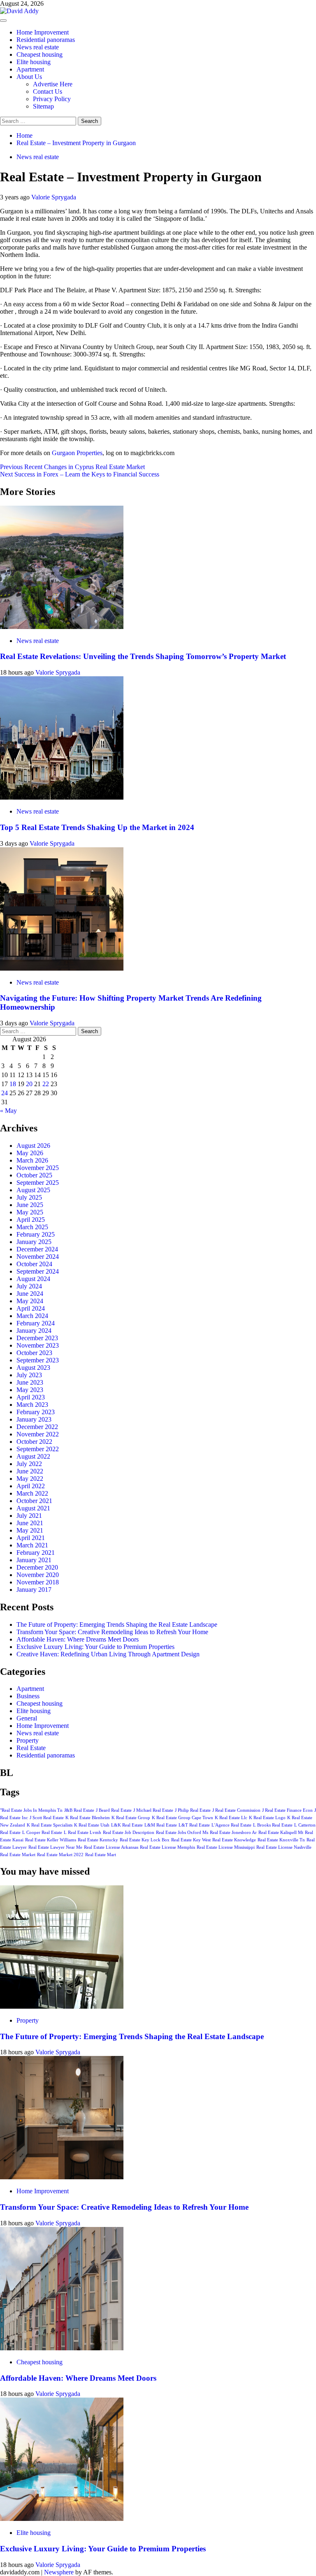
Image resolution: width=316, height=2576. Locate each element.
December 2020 (37, 1567)
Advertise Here (53, 84)
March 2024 (32, 1316)
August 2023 (33, 1368)
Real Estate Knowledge (234, 1840)
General (27, 1718)
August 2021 (33, 1508)
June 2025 (30, 1205)
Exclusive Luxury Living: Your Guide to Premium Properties (95, 1647)
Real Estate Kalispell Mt (281, 1833)
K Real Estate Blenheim (88, 1818)
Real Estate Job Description (129, 1833)
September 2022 (38, 1449)
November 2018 (38, 1582)
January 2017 (34, 1590)
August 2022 (33, 1456)
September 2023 (38, 1360)
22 (46, 1084)
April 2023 (31, 1397)
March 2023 (32, 1405)
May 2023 (30, 1390)
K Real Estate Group (131, 1818)
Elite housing (34, 62)
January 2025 (34, 1242)
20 (29, 1084)
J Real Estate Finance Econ (287, 1810)
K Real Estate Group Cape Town (182, 1818)
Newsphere (59, 2572)
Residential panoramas (46, 40)
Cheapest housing (39, 54)
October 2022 (34, 1442)
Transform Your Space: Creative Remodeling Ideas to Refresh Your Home (112, 1632)
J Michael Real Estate (153, 1810)
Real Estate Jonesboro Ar (233, 1833)
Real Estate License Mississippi (226, 1847)
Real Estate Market (18, 1855)
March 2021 (32, 1545)
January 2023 (34, 1419)
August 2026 (33, 1146)
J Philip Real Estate (193, 1810)
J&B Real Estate (79, 1810)
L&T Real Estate (194, 1825)
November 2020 (38, 1575)
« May (8, 1111)
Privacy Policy (52, 99)
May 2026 (30, 1153)
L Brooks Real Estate (273, 1825)
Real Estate (31, 1748)
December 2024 (37, 1249)
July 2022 (29, 1464)
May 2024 (30, 1301)
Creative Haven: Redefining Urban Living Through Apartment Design (108, 1654)
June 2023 (30, 1382)
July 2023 (29, 1375)
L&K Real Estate (127, 1825)
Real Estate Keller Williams (51, 1840)
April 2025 (31, 1220)
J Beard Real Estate (114, 1810)
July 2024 (29, 1286)
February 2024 (36, 1323)
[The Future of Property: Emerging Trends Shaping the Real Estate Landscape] (62, 2006)
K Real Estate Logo (267, 1818)
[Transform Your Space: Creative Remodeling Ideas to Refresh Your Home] (62, 2177)
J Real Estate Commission (236, 1810)
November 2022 (38, 1434)
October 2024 (34, 1264)
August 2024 (33, 1279)
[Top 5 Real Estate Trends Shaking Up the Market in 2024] (62, 797)
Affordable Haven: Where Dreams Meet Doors (78, 1639)
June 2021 (30, 1523)
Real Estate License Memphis (167, 1847)
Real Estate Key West (191, 1840)
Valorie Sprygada (54, 197)
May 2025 (30, 1212)
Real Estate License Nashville (284, 1847)
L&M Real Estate (161, 1825)
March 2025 (32, 1227)
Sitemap (43, 106)
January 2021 (34, 1560)
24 (5, 1093)
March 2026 (32, 1160)
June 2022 (30, 1471)
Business (28, 1696)
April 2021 (31, 1538)
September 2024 (38, 1271)
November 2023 (38, 1345)
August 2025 (33, 1190)
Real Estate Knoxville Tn (281, 1840)
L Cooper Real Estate (42, 1833)
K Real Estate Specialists (50, 1825)
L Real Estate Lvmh (82, 1833)
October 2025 (34, 1175)
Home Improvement (43, 32)
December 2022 (37, 1427)
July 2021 (29, 1516)
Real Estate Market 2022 (60, 1855)
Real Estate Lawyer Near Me (55, 1847)
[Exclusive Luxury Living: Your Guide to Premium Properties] (62, 2519)
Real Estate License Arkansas (111, 1847)
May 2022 (30, 1479)
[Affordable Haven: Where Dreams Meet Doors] (62, 2348)
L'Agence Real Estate (231, 1825)
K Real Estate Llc (231, 1818)
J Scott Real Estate (47, 1818)
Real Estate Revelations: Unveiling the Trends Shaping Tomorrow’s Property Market (143, 656)
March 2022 (32, 1493)
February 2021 (36, 1553)
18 (13, 1084)
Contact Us (48, 91)
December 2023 (37, 1338)
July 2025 (29, 1197)
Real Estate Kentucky (98, 1840)
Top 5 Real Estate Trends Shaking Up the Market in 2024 (97, 827)
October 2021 (34, 1501)
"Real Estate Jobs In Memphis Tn (31, 1810)
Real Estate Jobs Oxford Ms (182, 1833)
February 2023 (36, 1412)
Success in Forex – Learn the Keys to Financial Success (80, 474)
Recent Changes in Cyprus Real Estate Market (72, 467)
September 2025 (38, 1183)
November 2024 (38, 1257)
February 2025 (36, 1234)
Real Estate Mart (101, 1855)
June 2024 (30, 1294)
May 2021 (30, 1530)
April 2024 (31, 1308)
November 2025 (38, 1168)
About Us (29, 77)
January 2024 (34, 1331)
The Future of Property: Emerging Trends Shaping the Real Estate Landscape (117, 1624)
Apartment (30, 69)
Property (28, 1740)
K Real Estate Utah (92, 1825)
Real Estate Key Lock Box (145, 1840)
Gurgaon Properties (77, 453)
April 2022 (31, 1486)
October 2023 (34, 1353)
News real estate (38, 47)
